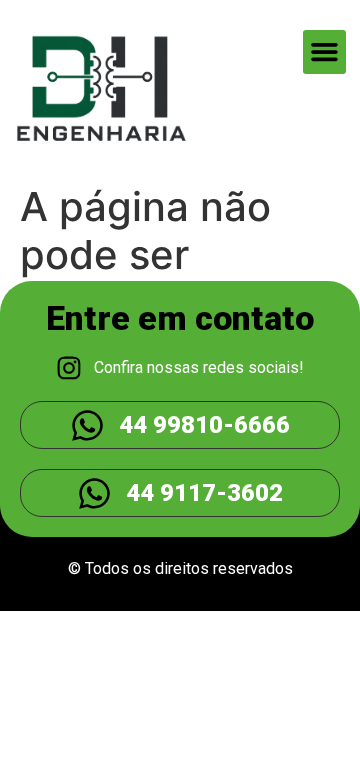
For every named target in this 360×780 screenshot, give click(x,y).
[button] (325, 52)
